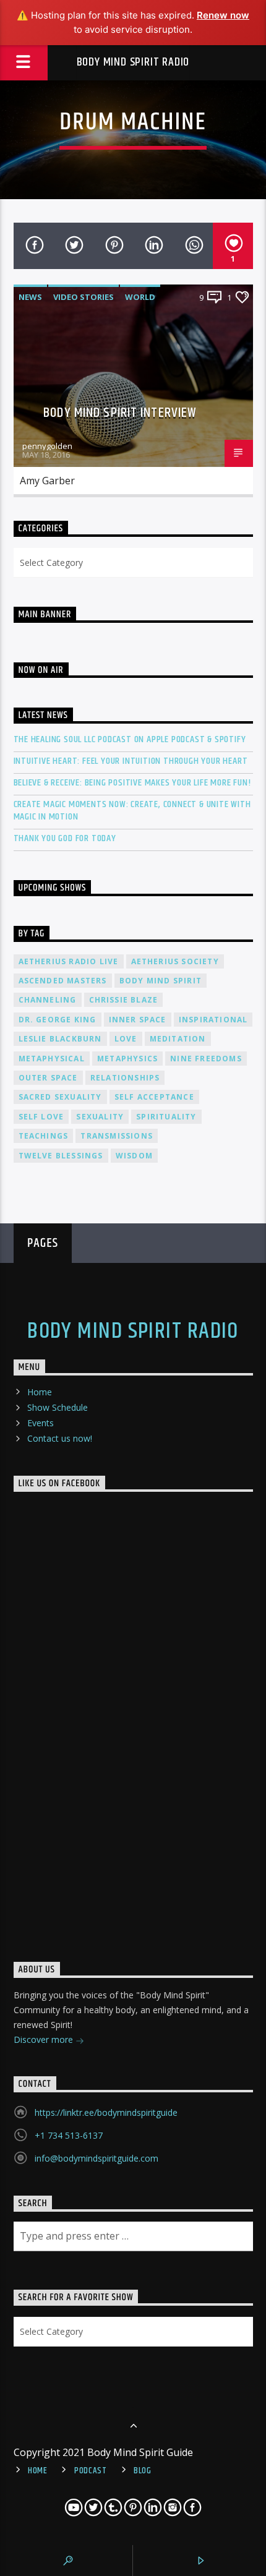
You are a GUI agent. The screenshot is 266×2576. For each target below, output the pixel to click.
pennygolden (47, 446)
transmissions (117, 1136)
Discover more (45, 2039)
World (140, 297)
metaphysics (127, 1059)
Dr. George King (58, 1020)
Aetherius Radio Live (69, 961)
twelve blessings (61, 1156)
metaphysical (52, 1059)
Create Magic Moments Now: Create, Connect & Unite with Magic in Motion (132, 810)
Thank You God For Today (65, 838)
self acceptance (154, 1097)
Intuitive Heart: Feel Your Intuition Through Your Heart (131, 761)
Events (41, 1423)
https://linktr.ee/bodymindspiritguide (106, 2112)
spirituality (166, 1117)
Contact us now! (60, 1438)
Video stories (84, 297)
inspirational (213, 1020)
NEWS (30, 297)
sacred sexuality (60, 1097)
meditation (178, 1039)
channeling (48, 1000)
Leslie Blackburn (60, 1039)
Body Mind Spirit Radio (133, 62)
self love (41, 1117)
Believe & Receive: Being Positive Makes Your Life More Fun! (132, 783)
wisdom (134, 1156)
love (126, 1039)
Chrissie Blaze (124, 1000)
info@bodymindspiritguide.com (97, 2158)
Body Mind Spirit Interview (120, 413)
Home (40, 1392)
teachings (44, 1136)
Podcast (91, 2471)
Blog (143, 2471)
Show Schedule (58, 1407)
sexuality (100, 1117)
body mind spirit (161, 981)
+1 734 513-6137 (69, 2135)
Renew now (223, 15)
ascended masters (63, 981)
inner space (138, 1020)
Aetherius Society (175, 961)
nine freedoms (206, 1059)
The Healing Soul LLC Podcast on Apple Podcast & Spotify (130, 739)
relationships (125, 1078)
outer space (48, 1078)
